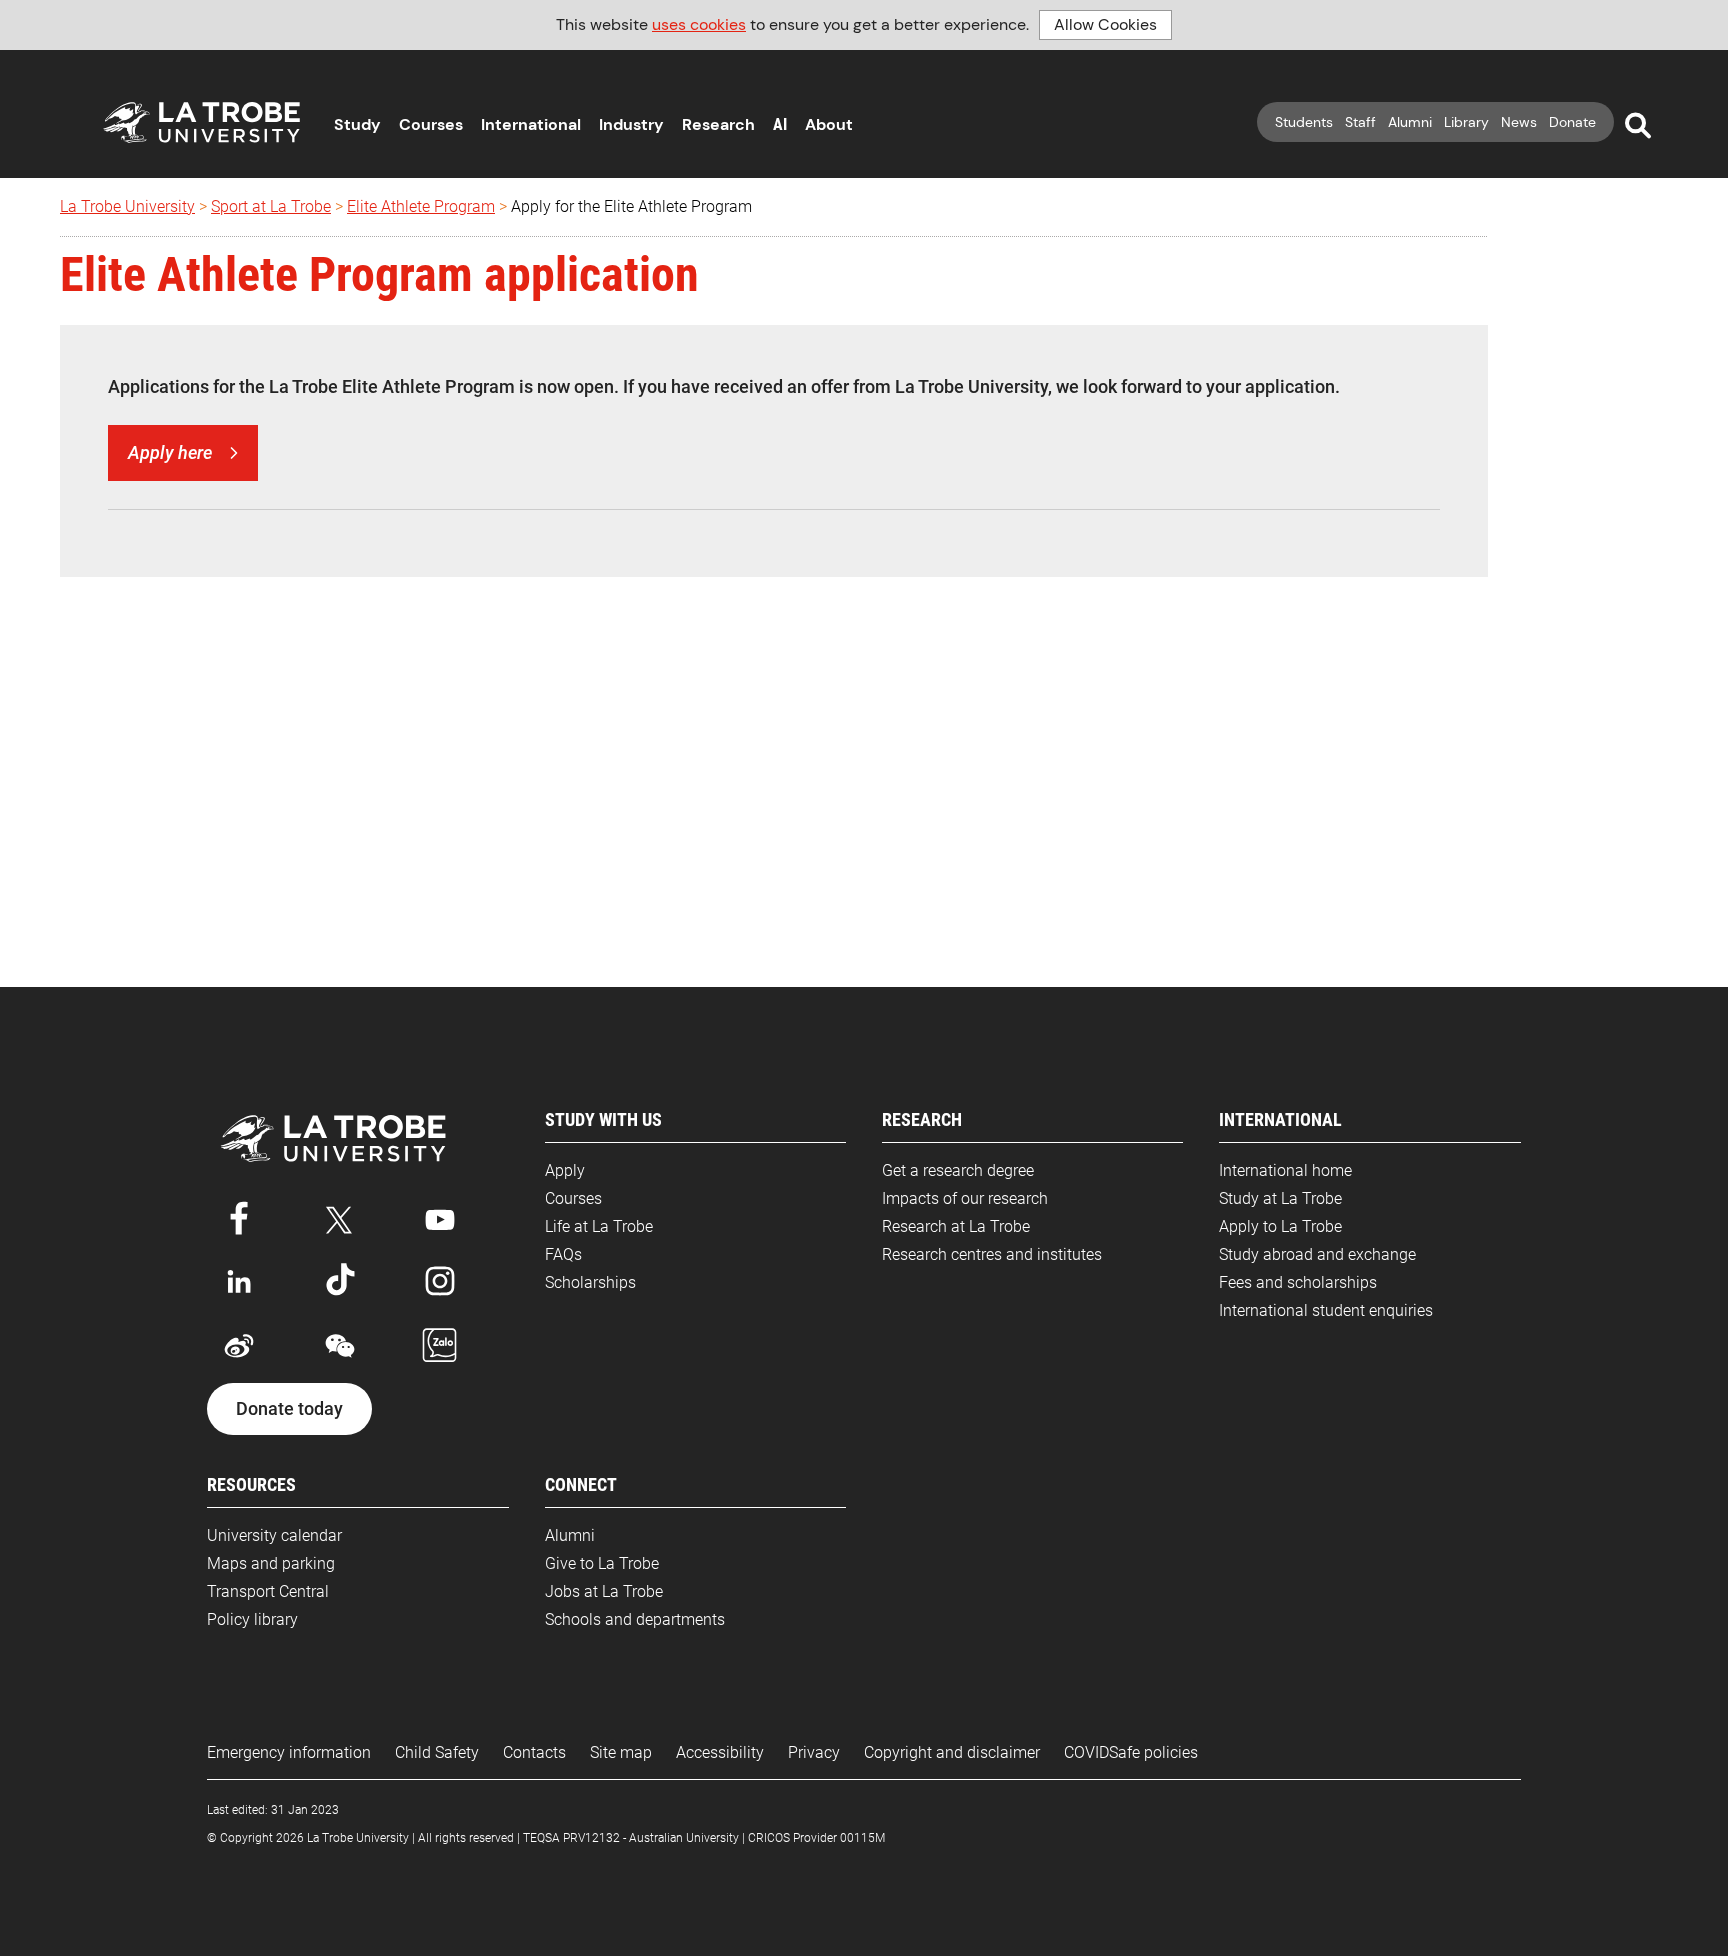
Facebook (239, 1216)
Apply (565, 1170)
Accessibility (720, 1752)
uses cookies (699, 24)
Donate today (289, 1409)
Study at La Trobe (1280, 1198)
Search (1638, 126)
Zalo (440, 1346)
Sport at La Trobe (271, 206)
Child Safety (437, 1752)
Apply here (170, 452)
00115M (862, 1838)
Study (357, 124)
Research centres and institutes (992, 1254)
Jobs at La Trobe (604, 1591)
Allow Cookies (1105, 24)
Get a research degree (958, 1170)
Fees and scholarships (1298, 1282)
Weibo (239, 1346)
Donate (1572, 122)
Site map (621, 1752)
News (1519, 122)
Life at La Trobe (599, 1226)
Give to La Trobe (602, 1563)
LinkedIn (239, 1281)
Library (1466, 122)
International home (1285, 1170)
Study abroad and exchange (1317, 1254)
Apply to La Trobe (1280, 1226)
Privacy (814, 1752)
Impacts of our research (965, 1198)
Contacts (534, 1752)
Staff (1360, 122)
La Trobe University (127, 206)
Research (718, 124)
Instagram (440, 1281)
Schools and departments (635, 1619)
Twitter (340, 1216)
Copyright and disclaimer (952, 1752)
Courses (431, 124)
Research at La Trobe (956, 1226)
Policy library (252, 1619)
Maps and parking (271, 1563)
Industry (631, 124)
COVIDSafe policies (1131, 1752)
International (531, 124)
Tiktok (340, 1281)
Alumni (1410, 122)
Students (1304, 122)
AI (780, 124)
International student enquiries (1326, 1310)
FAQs (563, 1254)
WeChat (340, 1346)
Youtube (440, 1216)
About (829, 124)
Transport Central (268, 1591)
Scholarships (590, 1282)
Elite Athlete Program (421, 206)
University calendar (274, 1535)
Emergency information (289, 1752)
